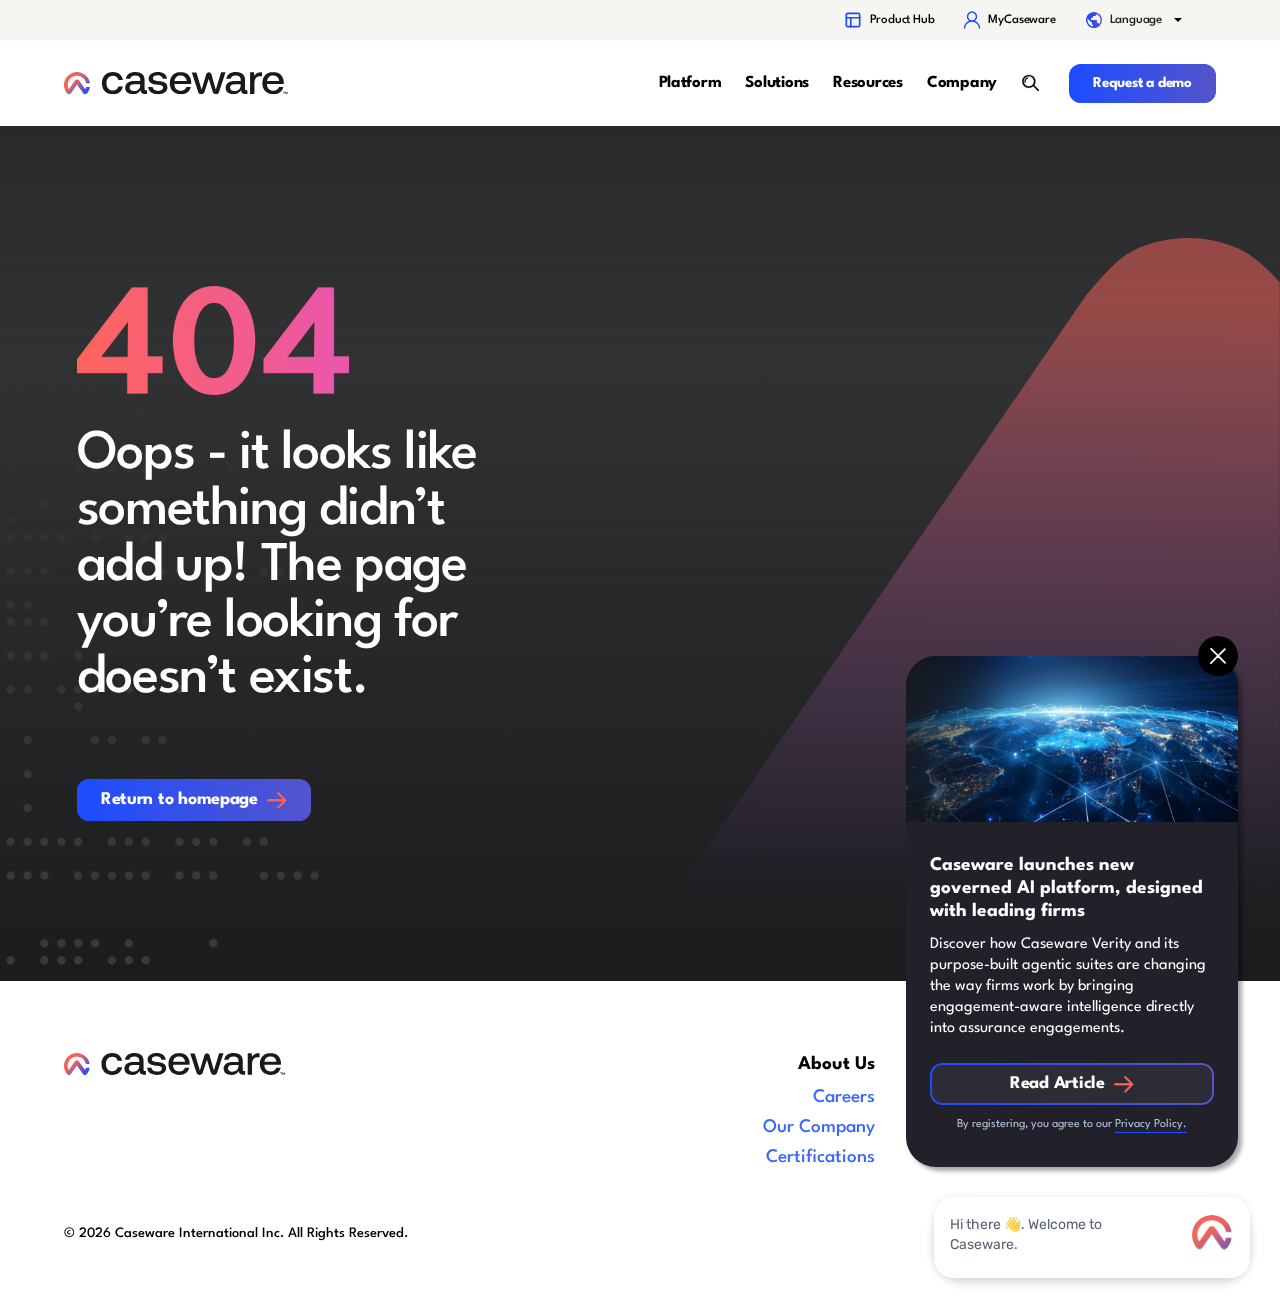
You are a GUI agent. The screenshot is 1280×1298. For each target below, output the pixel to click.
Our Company (819, 1127)
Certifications (820, 1157)
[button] (1136, 20)
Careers (844, 1097)
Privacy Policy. (1151, 1124)
